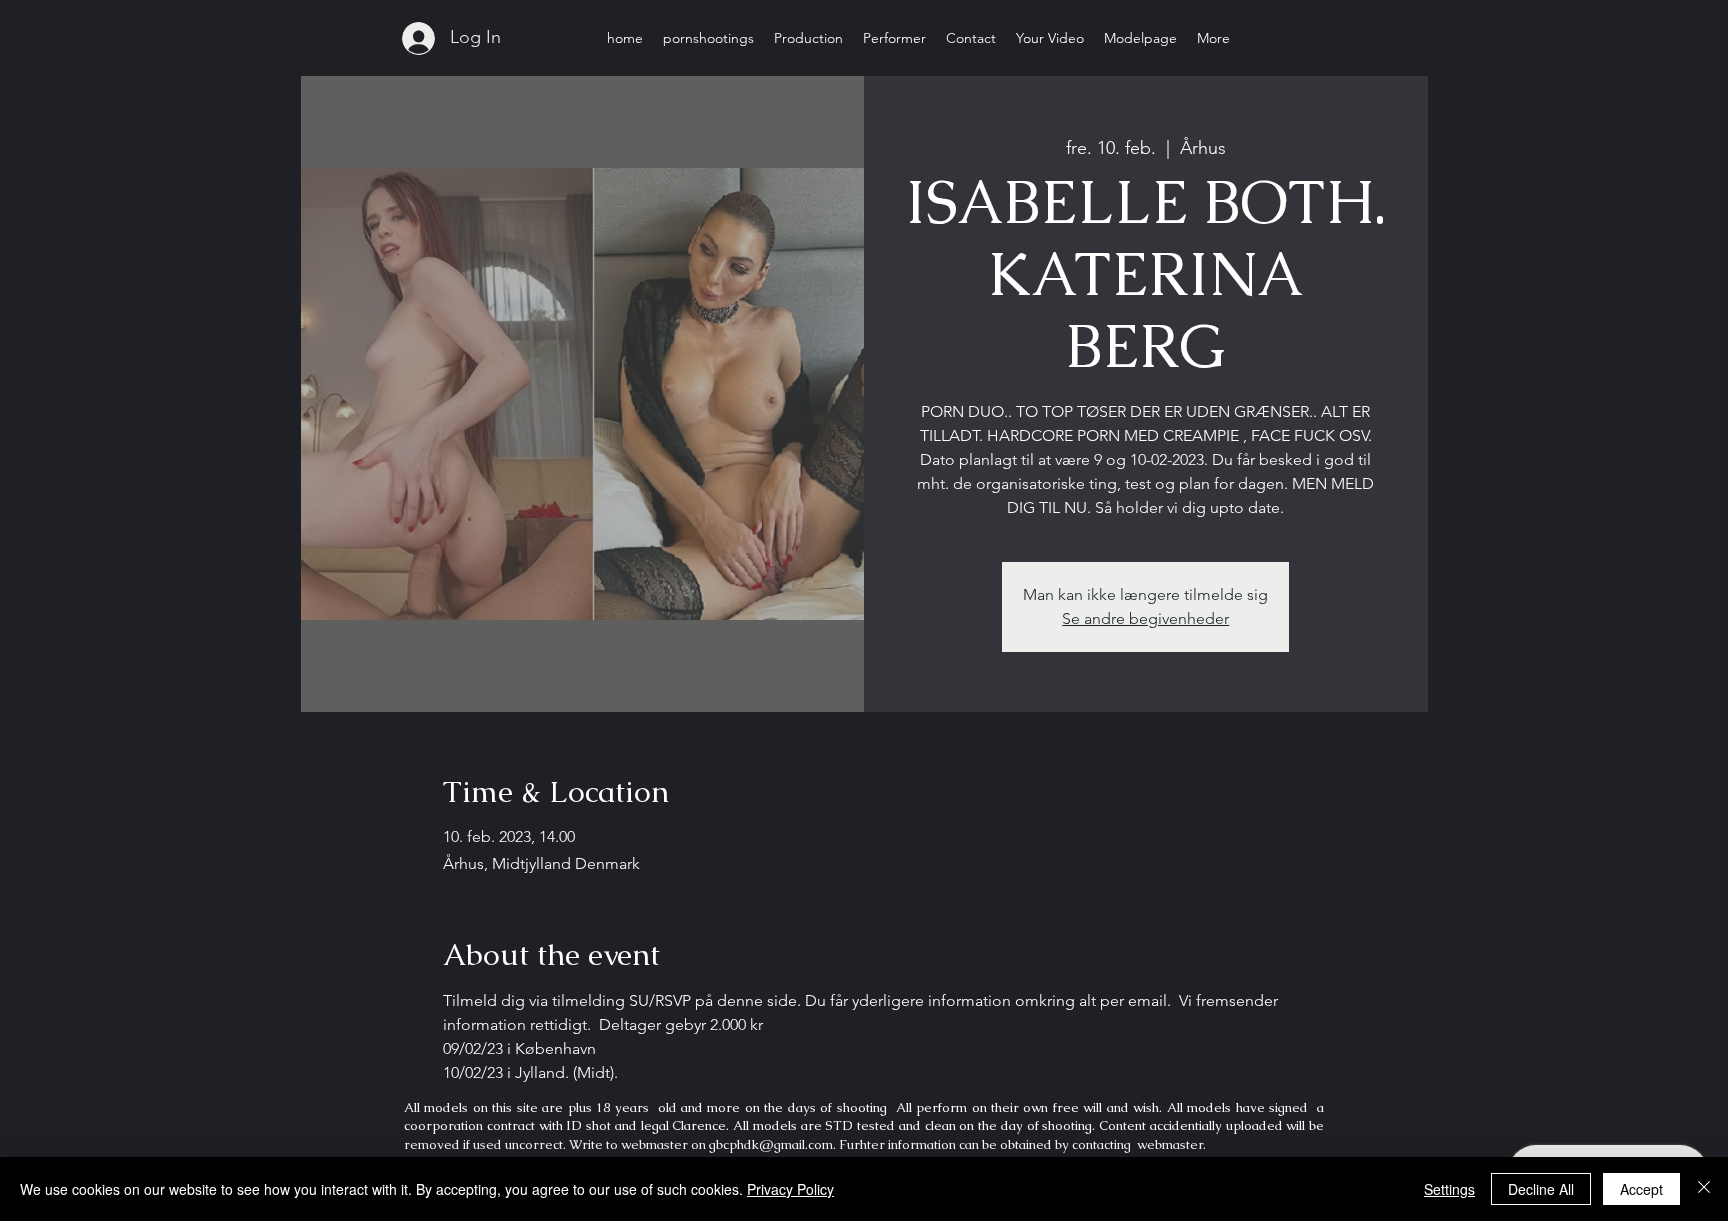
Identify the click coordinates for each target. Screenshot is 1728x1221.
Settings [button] (1449, 1189)
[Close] (1704, 1189)
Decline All (1541, 1189)
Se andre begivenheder (1145, 618)
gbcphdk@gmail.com (771, 1144)
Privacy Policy (790, 1189)
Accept (1641, 1189)
